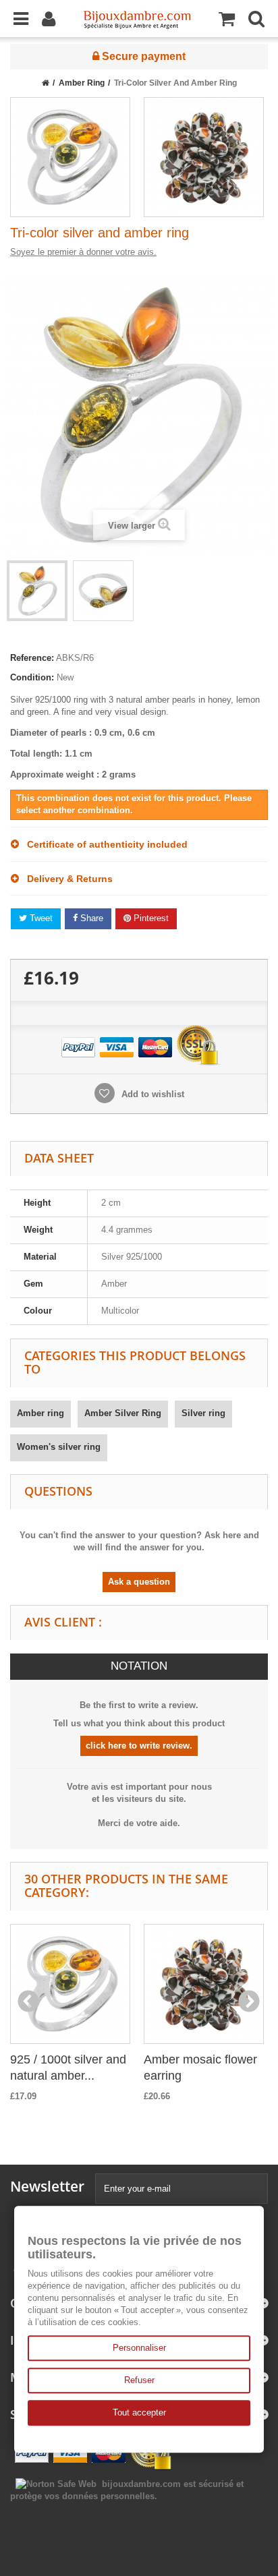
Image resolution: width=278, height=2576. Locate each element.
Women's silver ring (59, 1447)
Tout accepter (139, 2412)
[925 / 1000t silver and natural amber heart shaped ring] (70, 157)
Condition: (32, 677)
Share (90, 918)
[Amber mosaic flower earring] (204, 157)
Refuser (139, 2380)
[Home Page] (46, 83)
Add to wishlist (151, 1094)
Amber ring (40, 1413)
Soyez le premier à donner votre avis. (83, 252)
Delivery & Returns (66, 879)
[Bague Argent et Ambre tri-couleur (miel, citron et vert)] (37, 591)
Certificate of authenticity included (103, 844)
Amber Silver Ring (123, 1413)
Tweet (40, 918)
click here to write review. (139, 1746)
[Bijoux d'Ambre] (137, 16)
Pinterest (150, 918)
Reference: (32, 658)
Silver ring (203, 1413)
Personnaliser (139, 2348)
